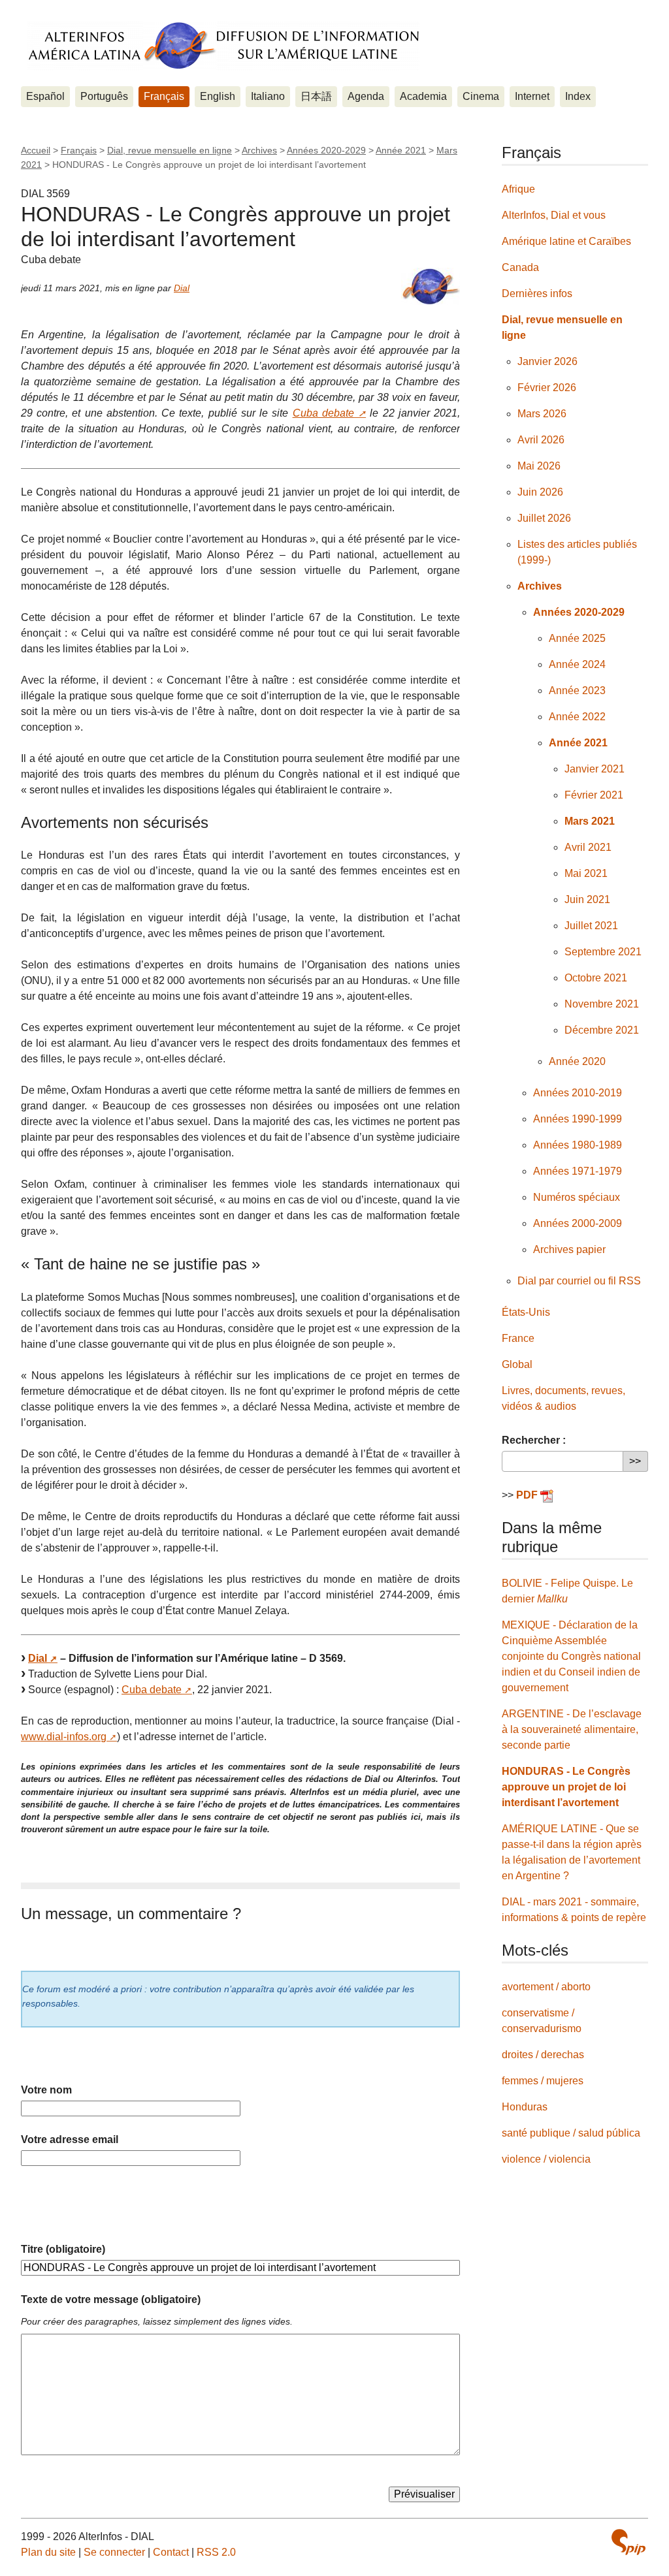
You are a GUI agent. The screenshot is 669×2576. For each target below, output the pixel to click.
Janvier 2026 (547, 361)
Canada (520, 267)
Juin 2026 (540, 492)
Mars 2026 (542, 414)
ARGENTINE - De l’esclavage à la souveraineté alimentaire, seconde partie (572, 1729)
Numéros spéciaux (577, 1197)
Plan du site (48, 2552)
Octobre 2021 (596, 978)
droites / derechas (543, 2055)
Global (517, 1364)
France (518, 1338)
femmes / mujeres (543, 2081)
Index (578, 96)
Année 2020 (577, 1061)
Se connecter (114, 2552)
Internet (532, 96)
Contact (171, 2552)
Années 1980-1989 (578, 1145)
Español (45, 96)
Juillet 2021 (591, 926)
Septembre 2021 (603, 952)
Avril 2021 (588, 847)
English (218, 96)
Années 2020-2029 (326, 150)
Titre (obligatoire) (63, 2249)
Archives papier (569, 1249)
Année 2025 (577, 638)
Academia (423, 96)
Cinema (481, 96)
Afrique (518, 189)
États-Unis (526, 1312)
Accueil (36, 150)
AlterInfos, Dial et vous (554, 215)
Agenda (366, 96)
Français (164, 96)
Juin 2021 (587, 899)
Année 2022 (577, 717)
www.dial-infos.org (64, 1737)
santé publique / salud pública (571, 2133)
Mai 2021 (586, 873)
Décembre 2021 (602, 1030)
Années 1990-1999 (578, 1119)
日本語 (316, 96)
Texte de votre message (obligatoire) (111, 2299)
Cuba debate (323, 413)
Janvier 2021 (595, 769)
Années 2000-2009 (578, 1223)
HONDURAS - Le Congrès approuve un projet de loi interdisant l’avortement (566, 1787)
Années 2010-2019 (578, 1093)
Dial (182, 288)
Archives (259, 150)
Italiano (268, 96)
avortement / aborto (546, 1987)
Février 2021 (594, 795)
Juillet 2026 (544, 518)
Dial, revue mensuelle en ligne (170, 150)
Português (104, 96)
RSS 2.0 (216, 2552)
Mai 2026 (539, 466)
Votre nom (46, 2090)
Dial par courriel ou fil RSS (579, 1281)
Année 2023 (577, 691)
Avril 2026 (541, 440)
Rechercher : (534, 1440)
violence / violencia (546, 2159)
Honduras (525, 2107)
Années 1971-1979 (578, 1171)
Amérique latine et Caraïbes (566, 241)
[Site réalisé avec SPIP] (628, 2542)
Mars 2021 (590, 821)
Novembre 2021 (602, 1004)
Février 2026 (547, 388)
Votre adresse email (70, 2139)
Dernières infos (537, 294)
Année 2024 (577, 664)
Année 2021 (401, 150)
